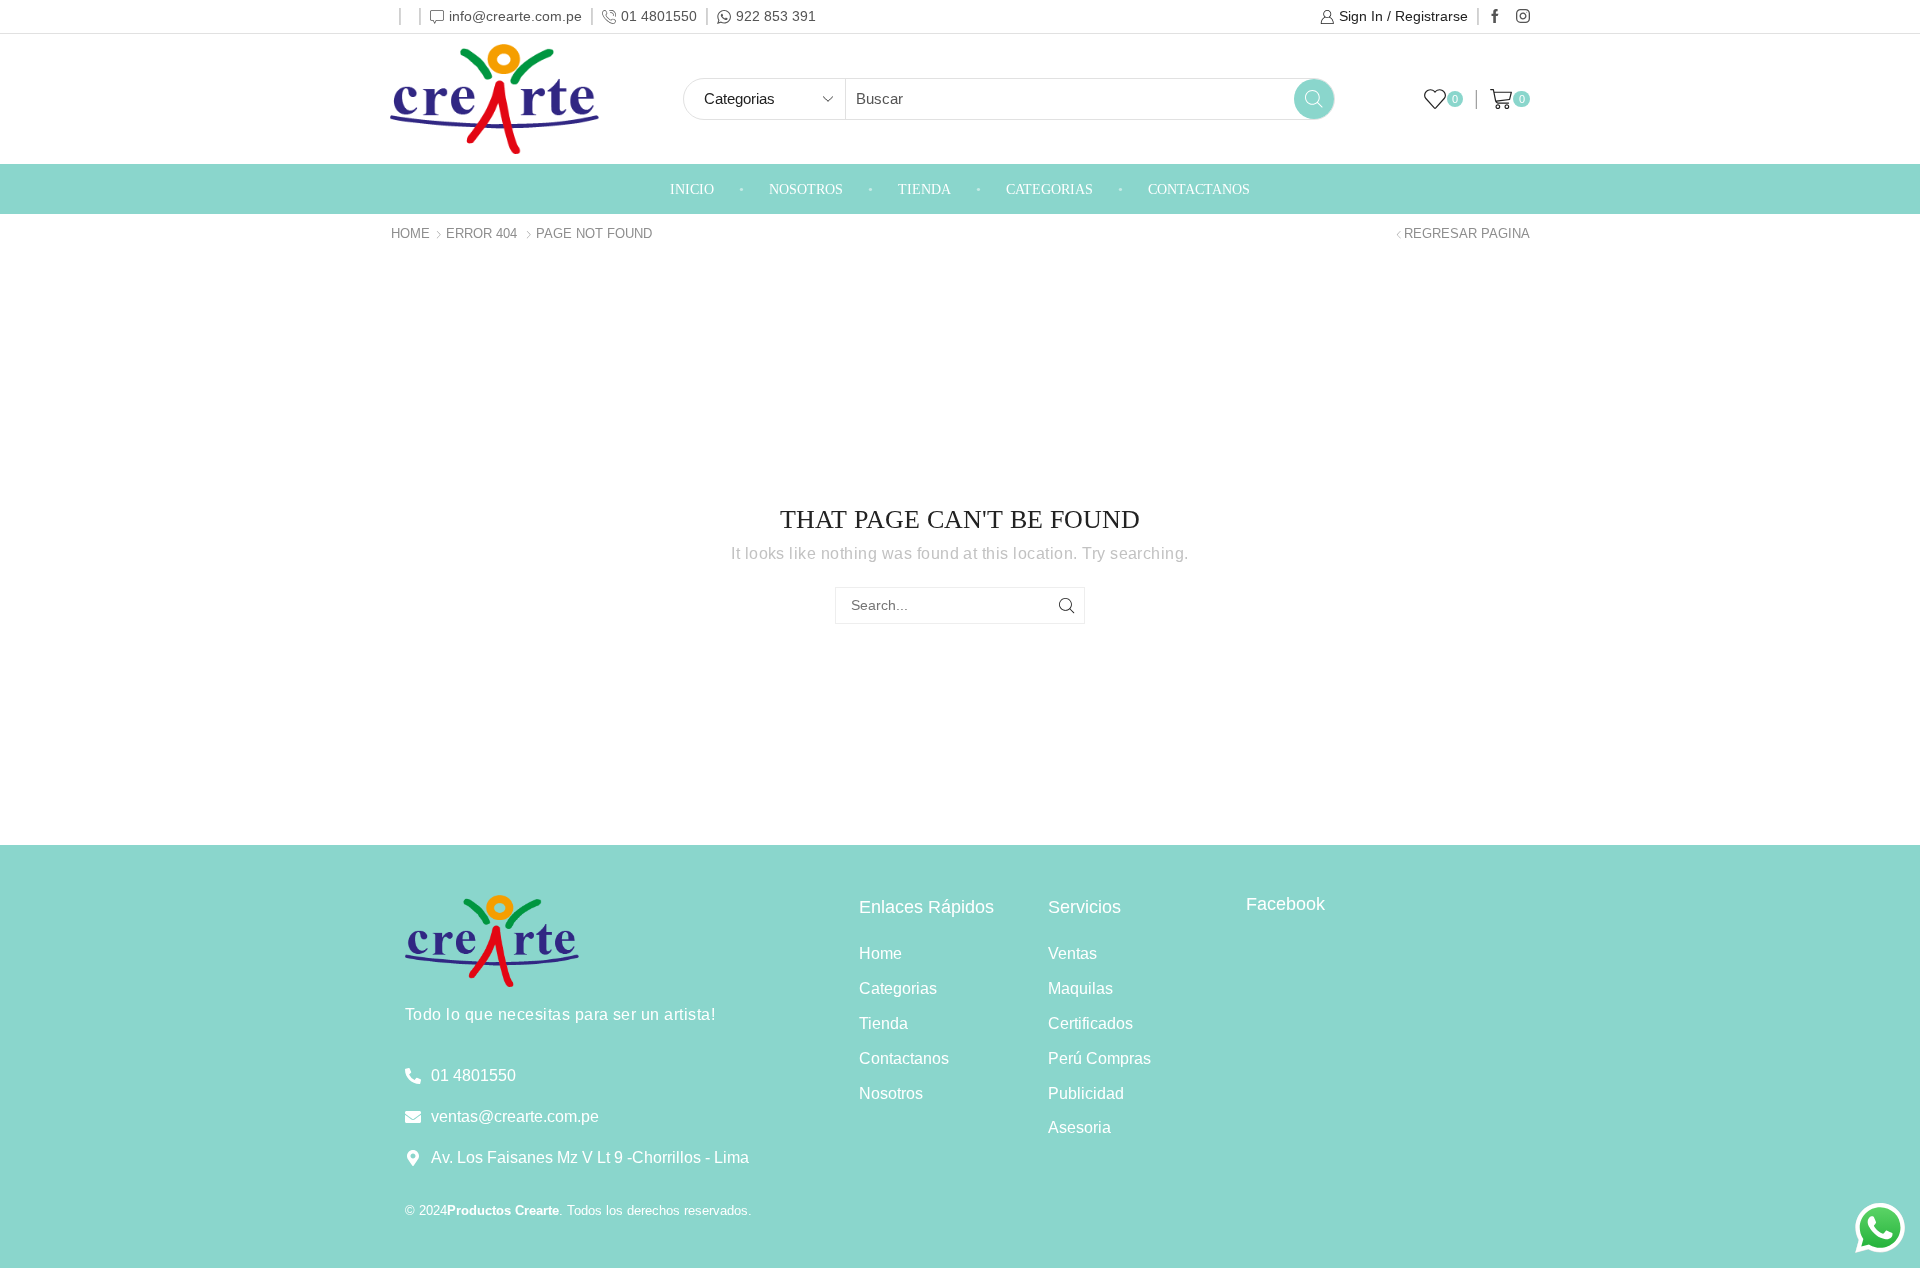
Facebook (1285, 904)
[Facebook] (1495, 17)
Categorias (1049, 189)
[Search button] (1314, 99)
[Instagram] (1523, 17)
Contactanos (1199, 189)
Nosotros (806, 189)
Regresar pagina (1467, 233)
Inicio (692, 189)
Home (410, 233)
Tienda (924, 189)
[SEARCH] (1066, 605)
